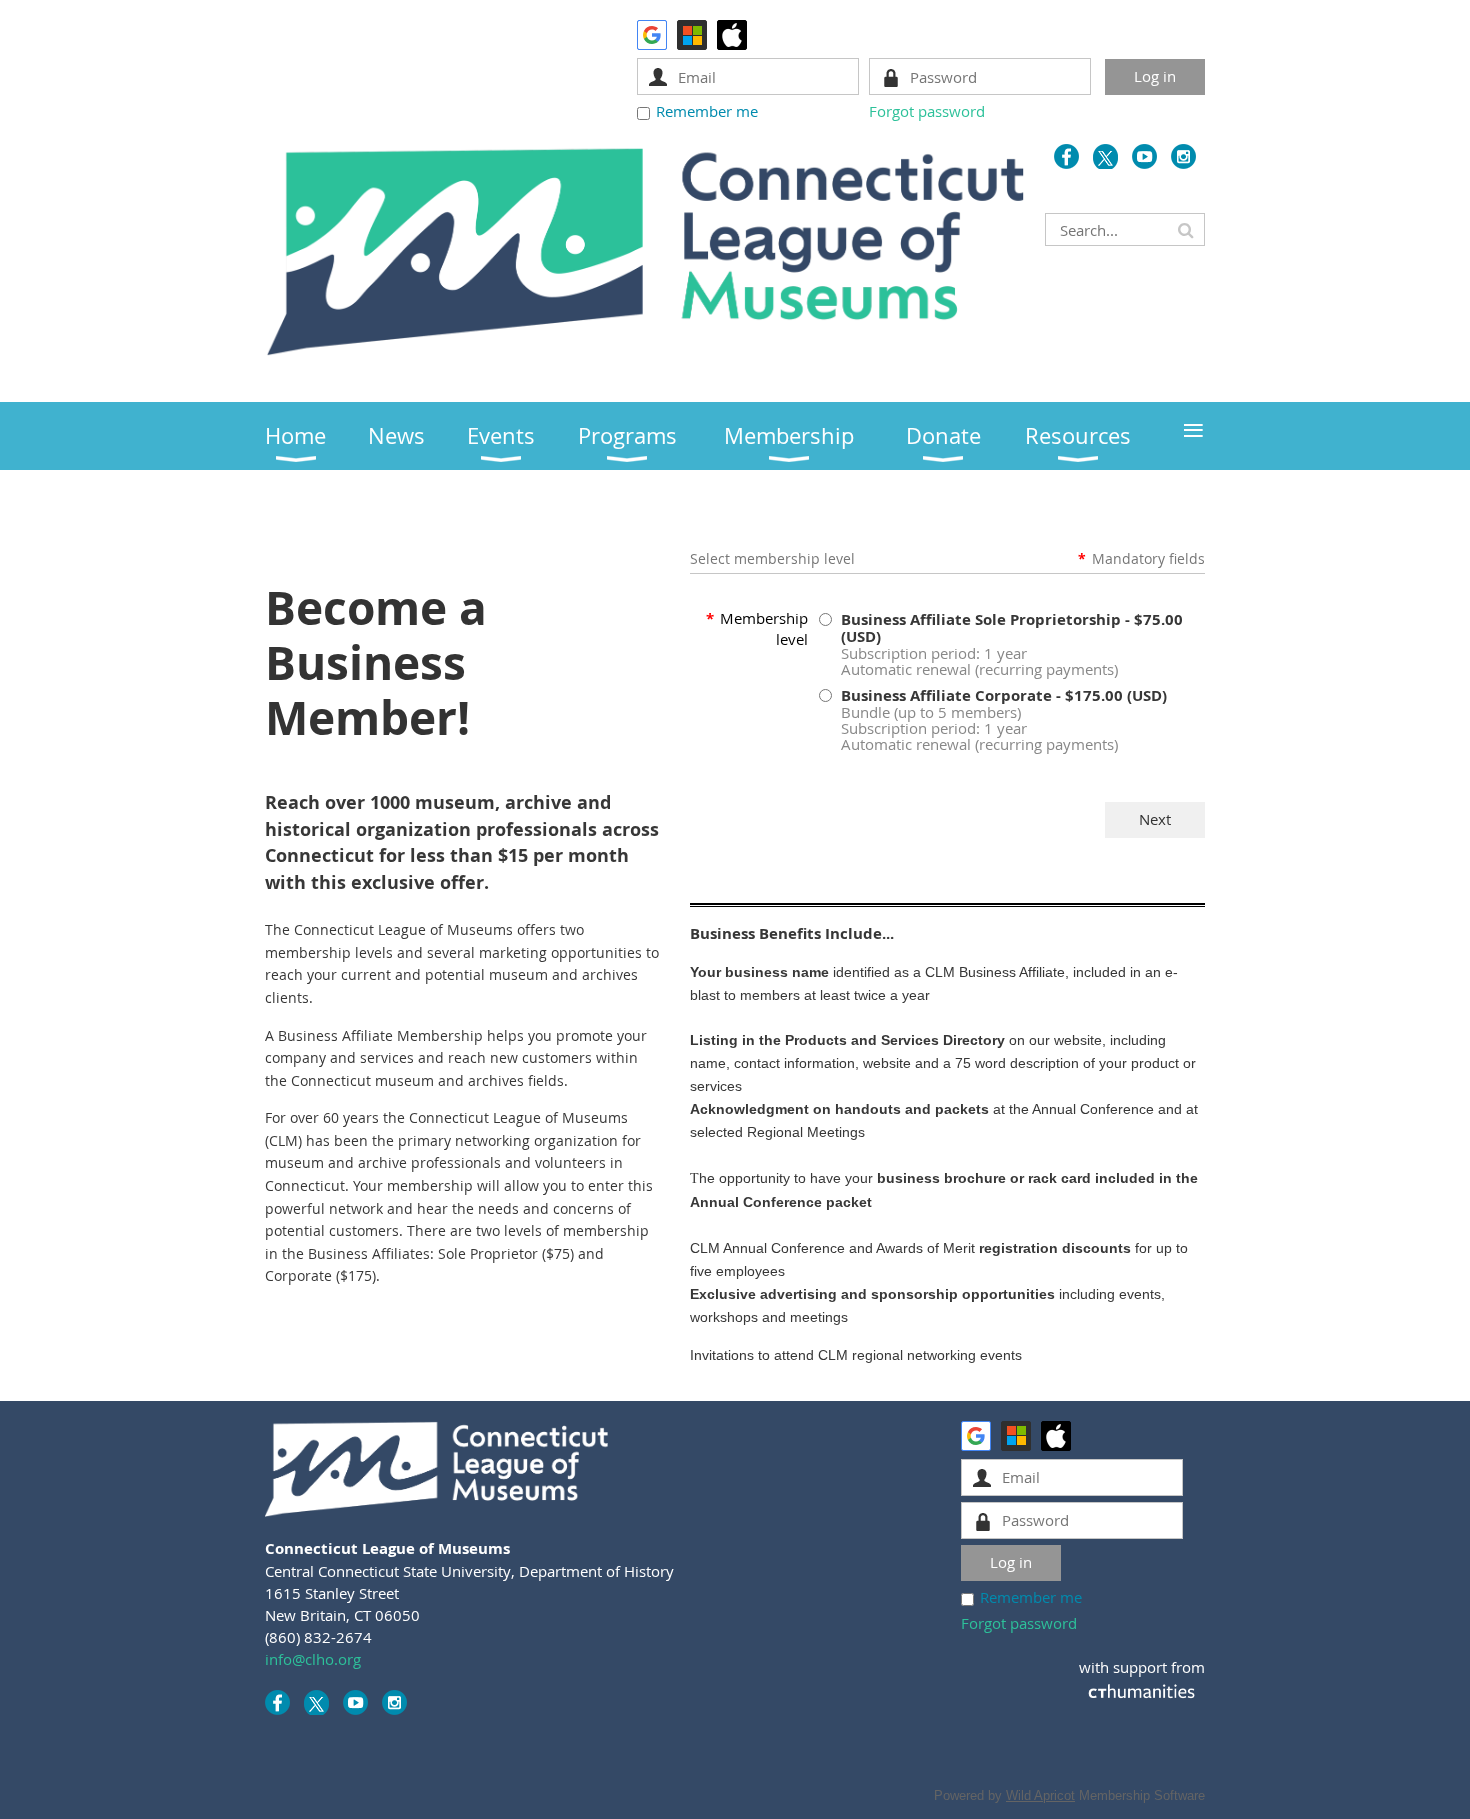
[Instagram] (1183, 156)
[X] (1105, 156)
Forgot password (927, 111)
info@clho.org (313, 1659)
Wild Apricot (1040, 1795)
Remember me (707, 111)
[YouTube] (1144, 156)
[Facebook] (1066, 156)
